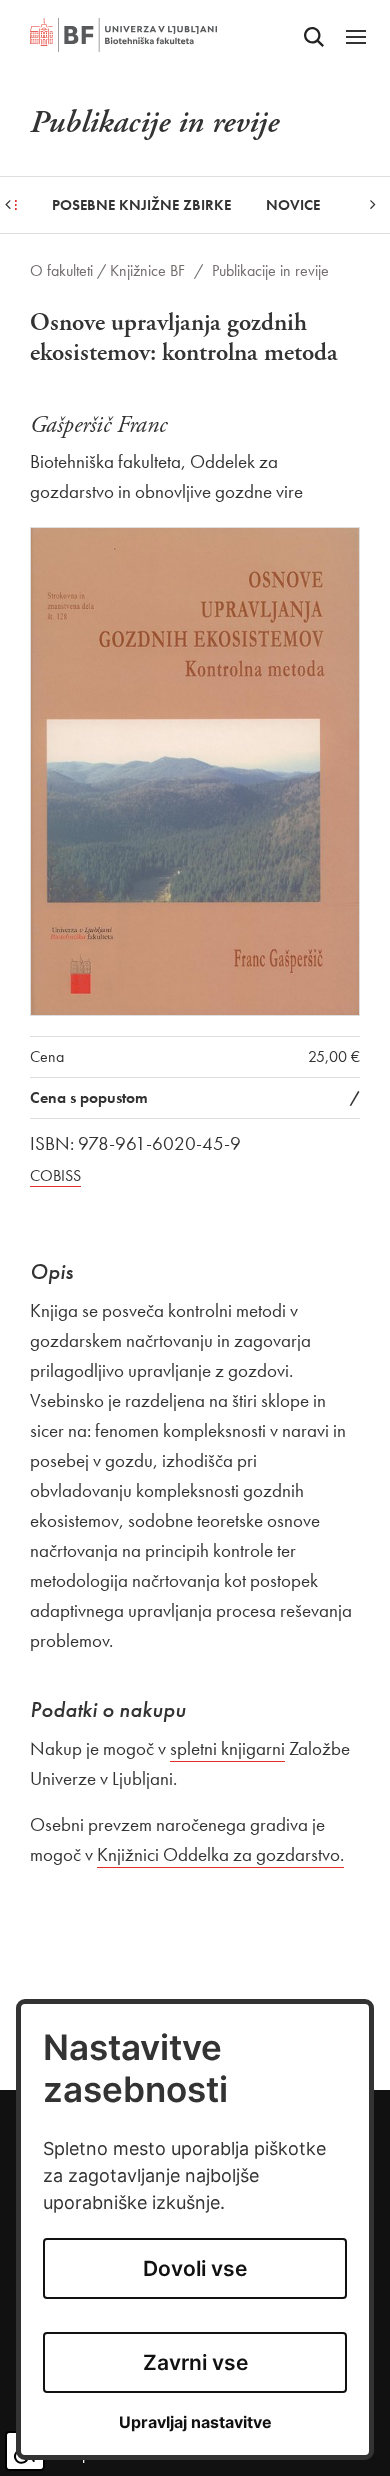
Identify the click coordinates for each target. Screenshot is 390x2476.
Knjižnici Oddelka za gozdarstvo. (220, 1854)
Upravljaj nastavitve (195, 2422)
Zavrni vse (195, 2362)
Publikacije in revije (270, 270)
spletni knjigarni (227, 1748)
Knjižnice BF (147, 270)
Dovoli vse (195, 2268)
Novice (293, 205)
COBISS (55, 1175)
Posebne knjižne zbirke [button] (141, 205)
